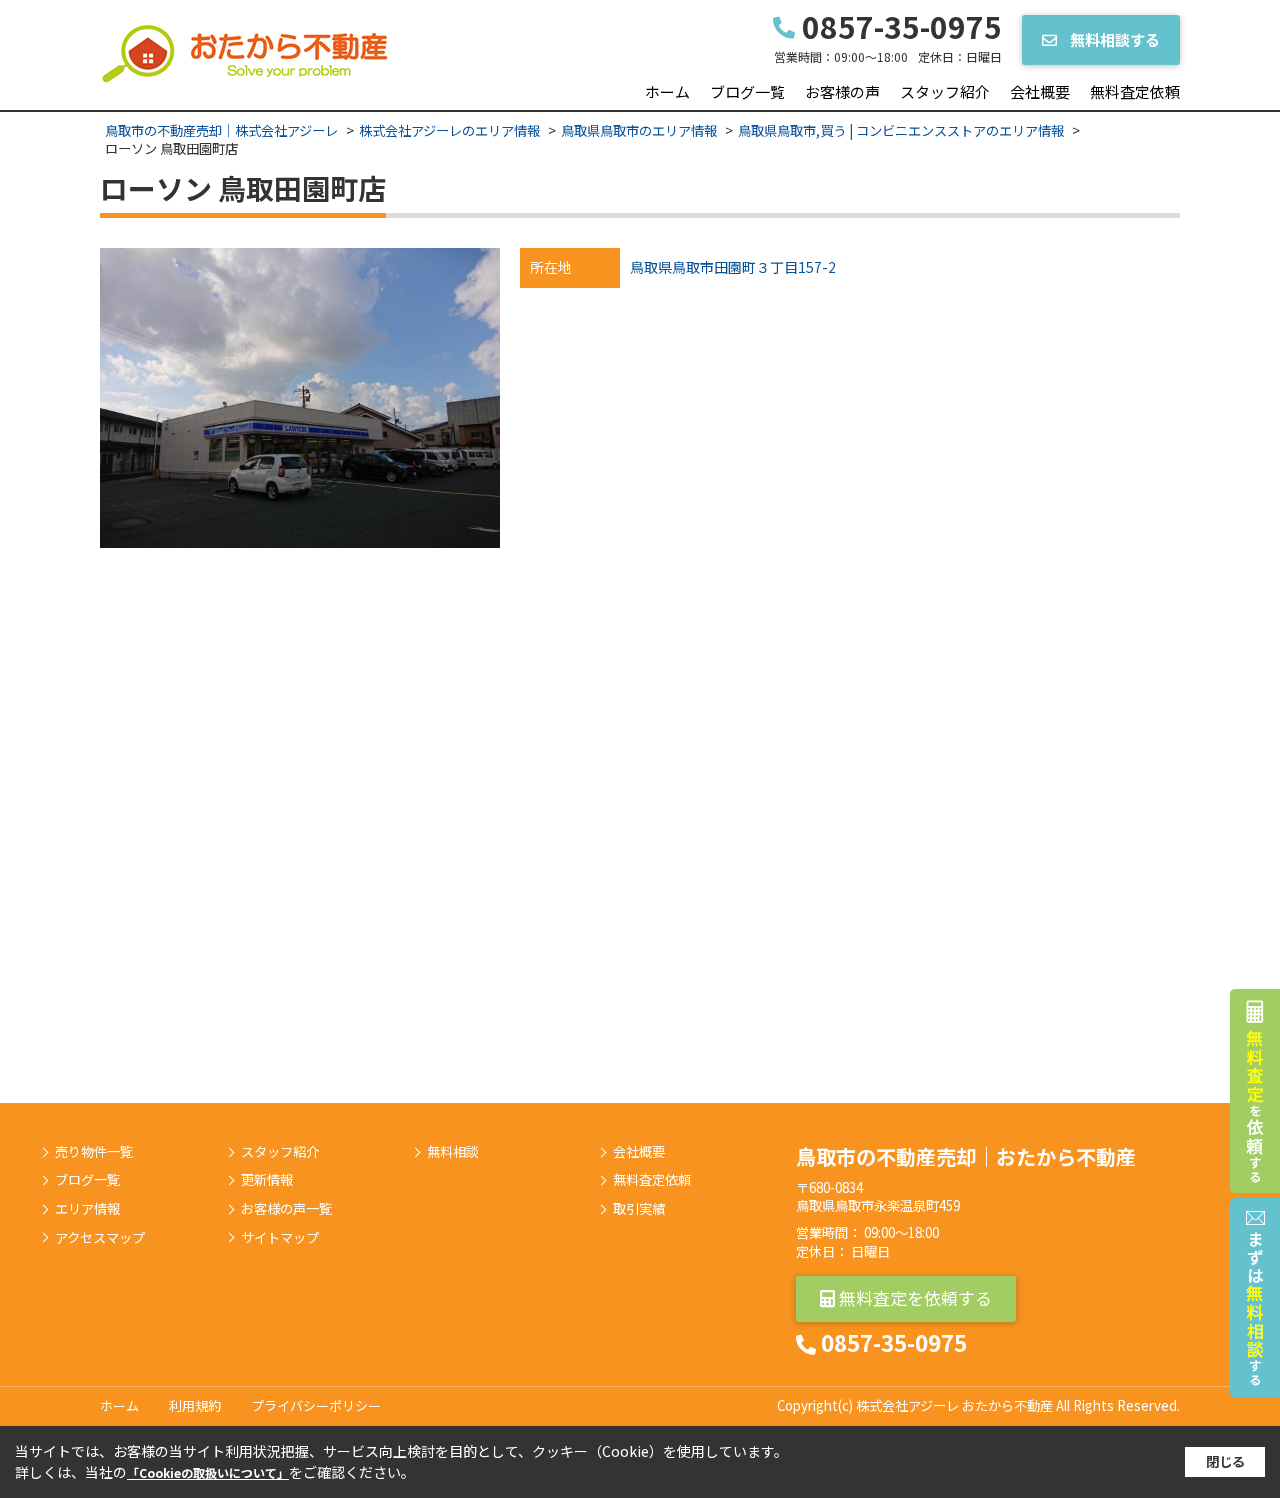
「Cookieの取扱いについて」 (208, 1472)
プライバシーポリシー (316, 1405)
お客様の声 (842, 91)
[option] (300, 398)
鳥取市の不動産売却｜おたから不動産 (966, 1156)
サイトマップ (280, 1238)
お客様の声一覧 (286, 1209)
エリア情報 (87, 1209)
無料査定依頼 (1135, 91)
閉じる (1225, 1461)
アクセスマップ (100, 1238)
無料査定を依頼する (913, 1297)
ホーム (667, 91)
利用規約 (195, 1405)
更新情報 (267, 1180)
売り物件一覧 (94, 1152)
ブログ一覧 (747, 91)
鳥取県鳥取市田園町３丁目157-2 (733, 267)
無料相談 (453, 1152)
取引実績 (639, 1209)
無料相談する (1113, 39)
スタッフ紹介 (945, 91)
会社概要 (1040, 91)
